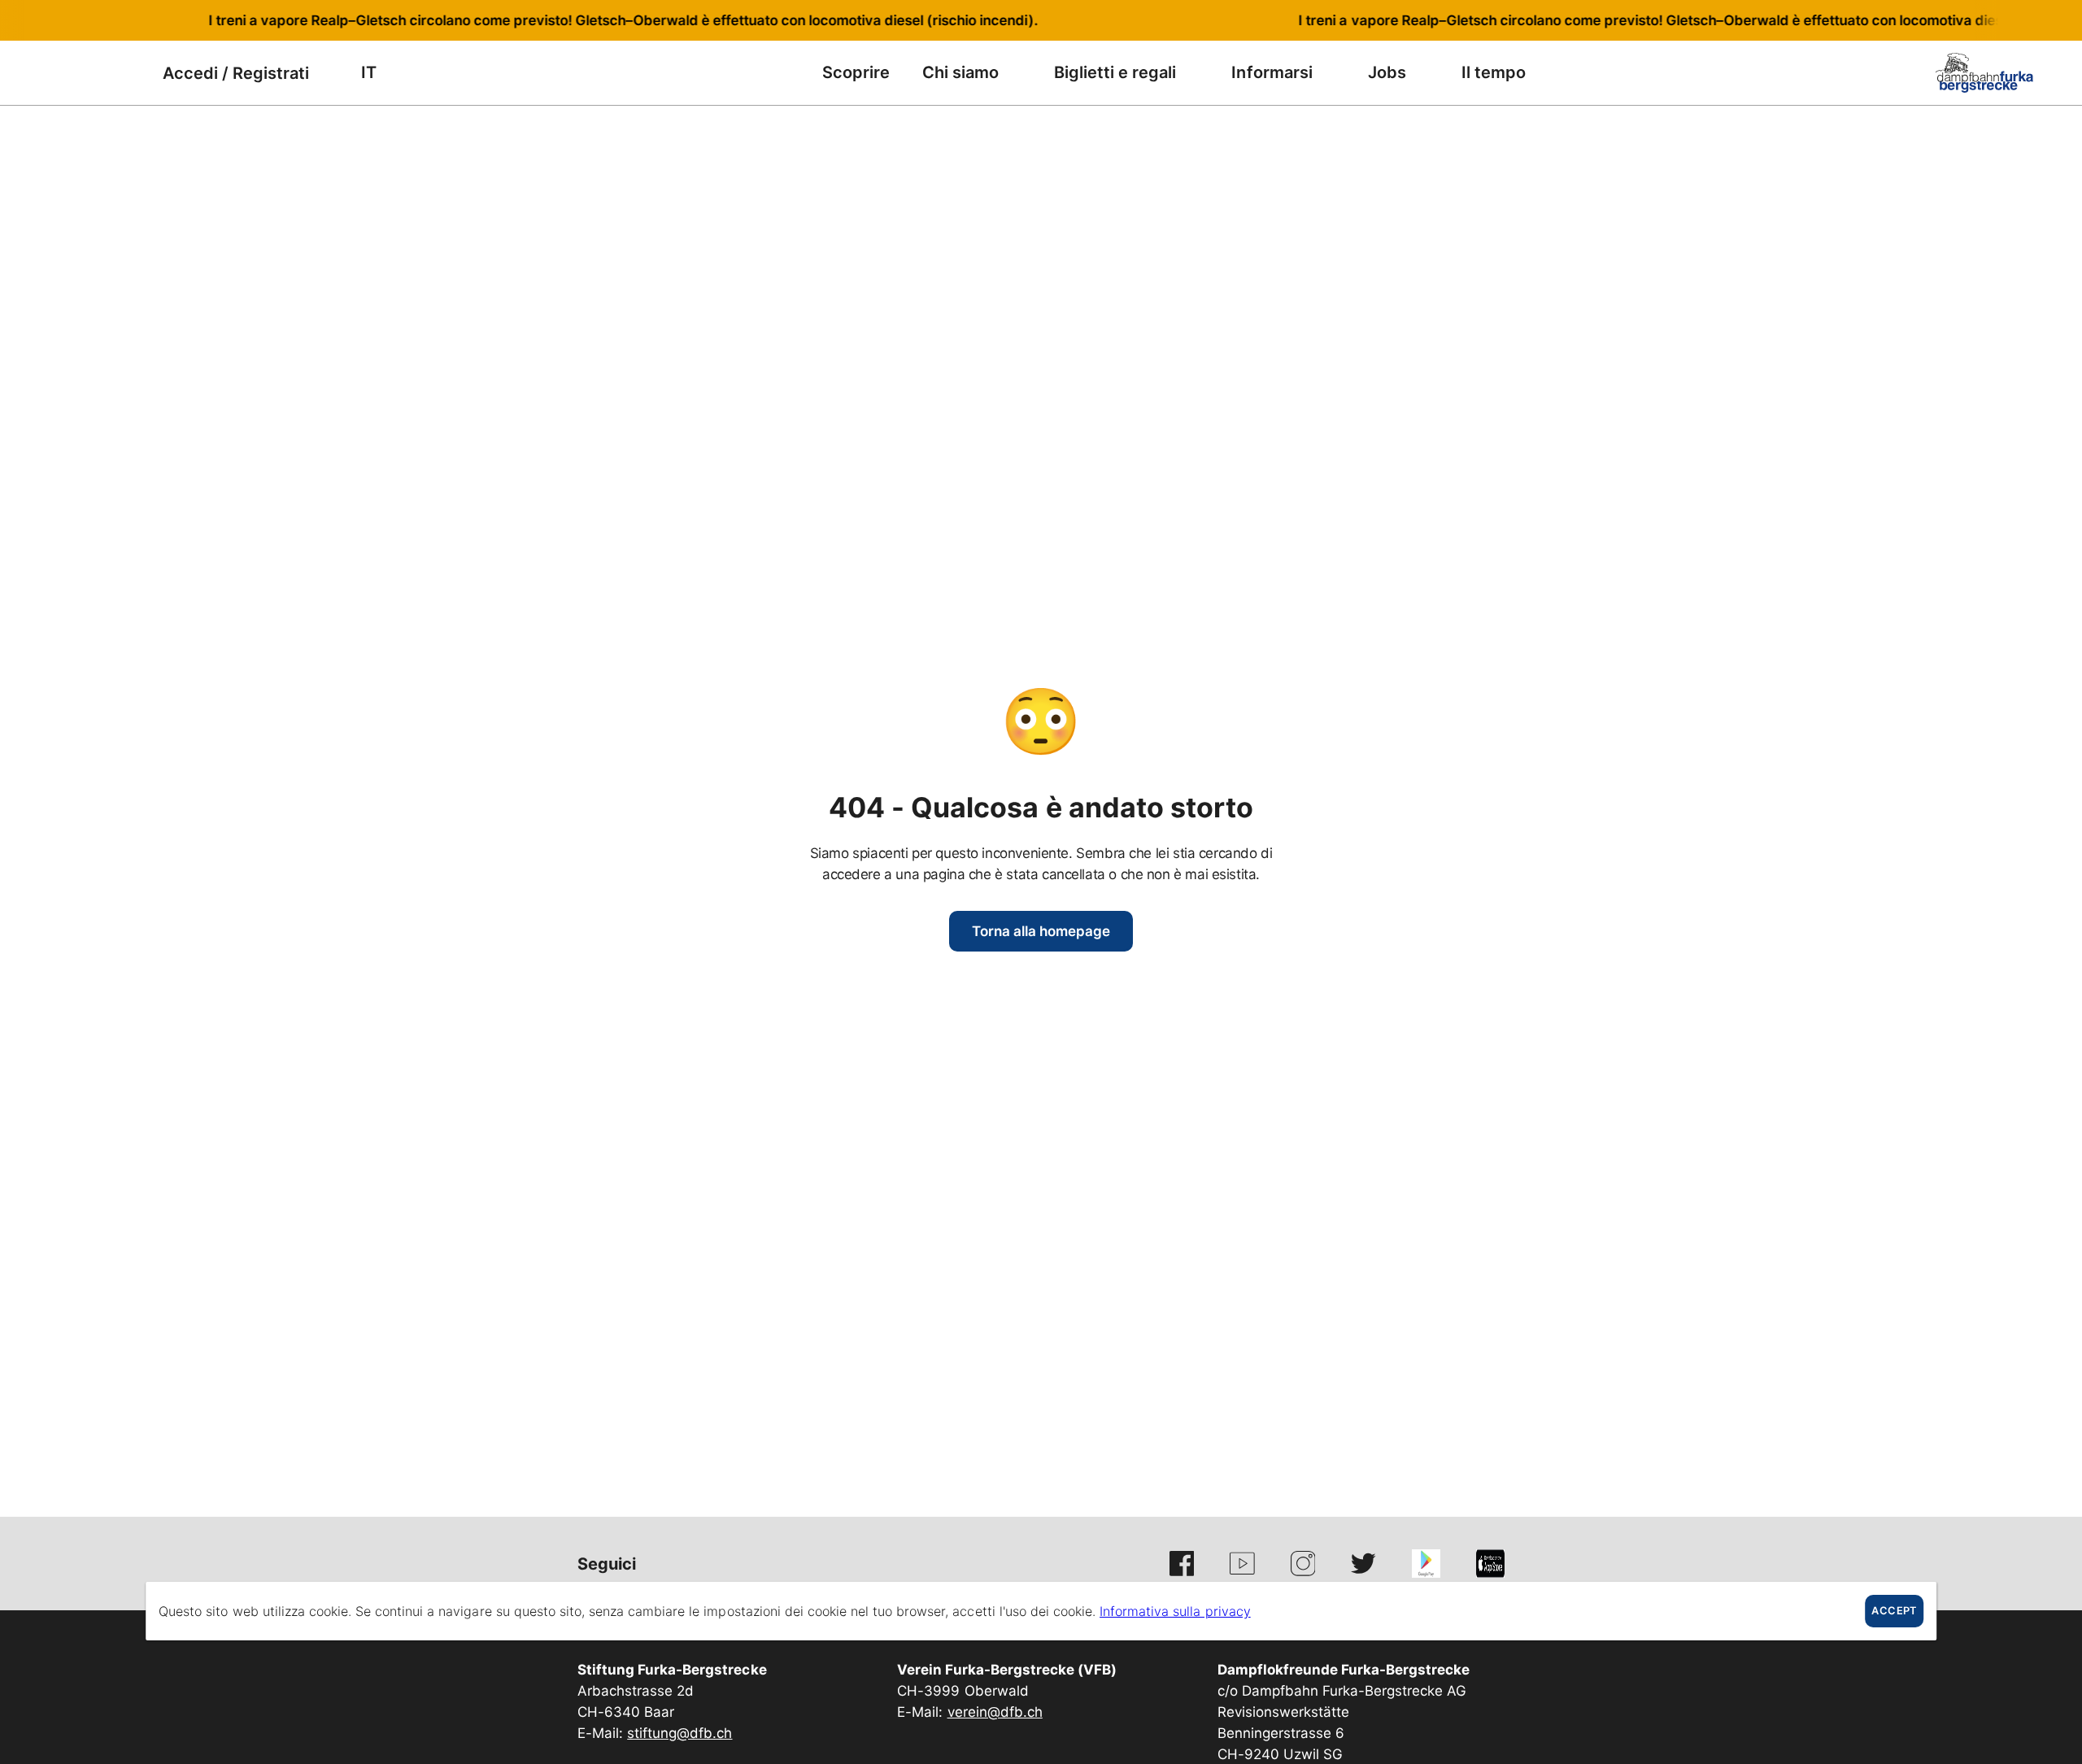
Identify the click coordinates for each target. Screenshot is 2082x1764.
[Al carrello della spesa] (126, 73)
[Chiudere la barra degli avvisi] (2016, 20)
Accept (1894, 1611)
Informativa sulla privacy (1175, 1611)
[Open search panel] (85, 73)
